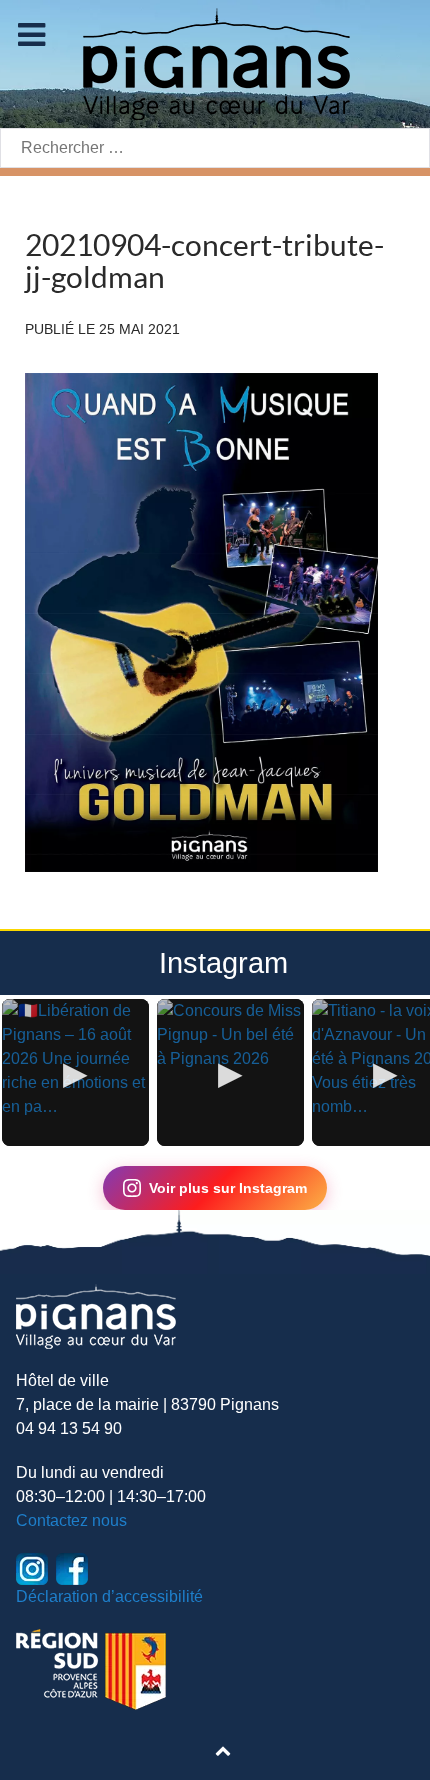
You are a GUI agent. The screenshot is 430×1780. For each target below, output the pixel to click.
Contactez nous (71, 1520)
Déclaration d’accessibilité (109, 1596)
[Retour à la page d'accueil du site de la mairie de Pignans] (215, 62)
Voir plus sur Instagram (228, 1188)
